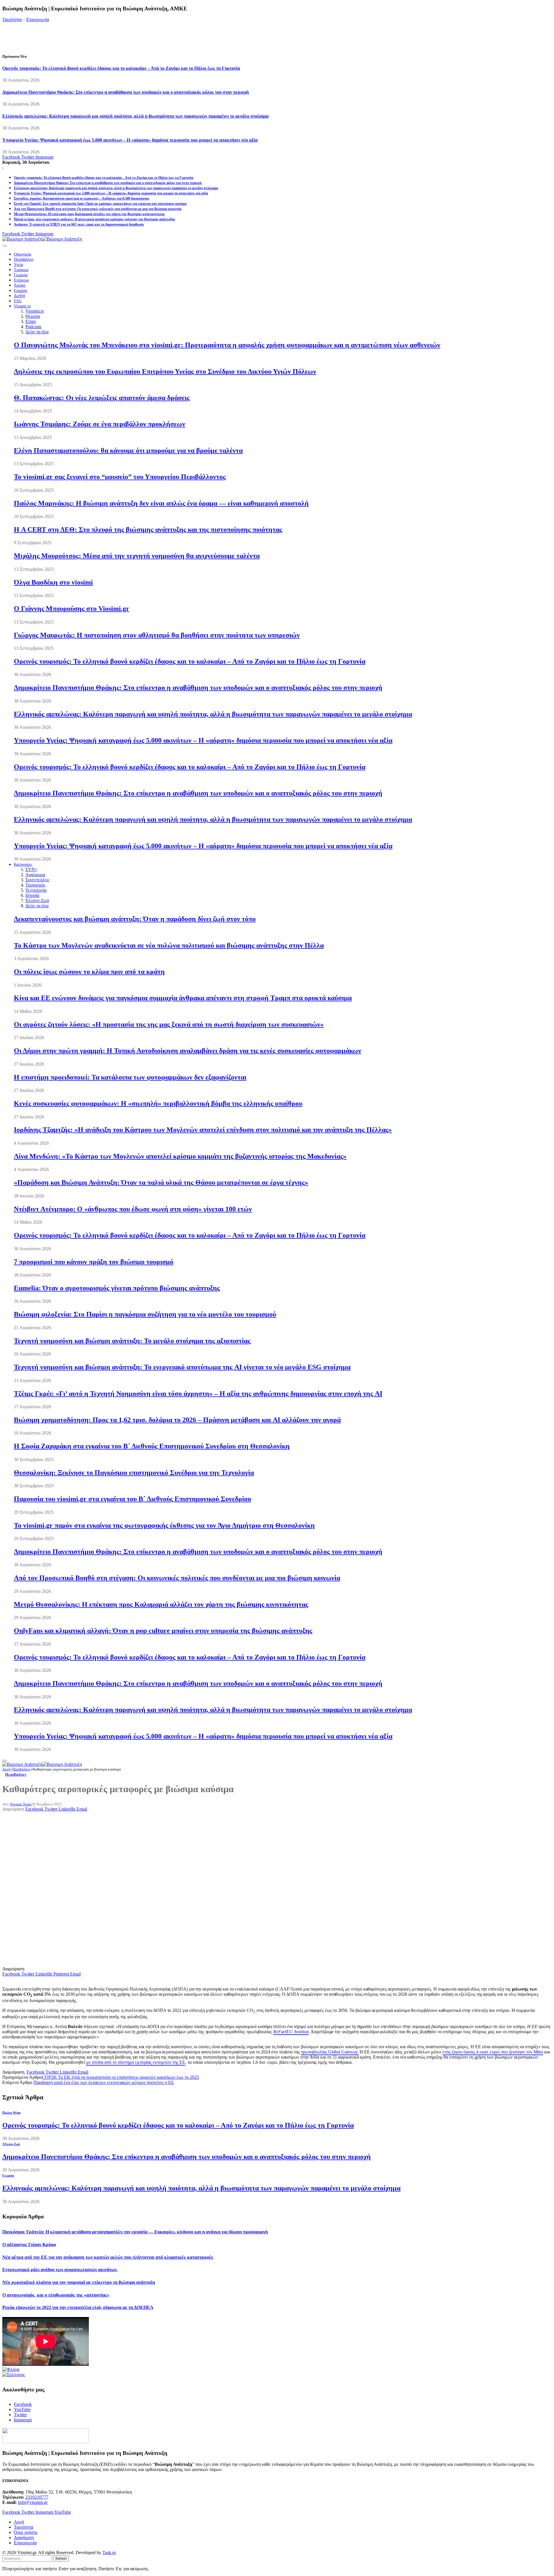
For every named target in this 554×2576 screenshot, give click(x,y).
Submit (61, 2558)
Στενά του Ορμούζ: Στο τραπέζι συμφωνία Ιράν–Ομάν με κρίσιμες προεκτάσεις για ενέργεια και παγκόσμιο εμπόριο (100, 204)
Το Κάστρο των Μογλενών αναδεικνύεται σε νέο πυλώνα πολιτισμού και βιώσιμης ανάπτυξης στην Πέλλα (169, 945)
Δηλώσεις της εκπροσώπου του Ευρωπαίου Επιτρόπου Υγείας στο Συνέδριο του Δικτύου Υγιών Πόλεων (165, 371)
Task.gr (109, 2552)
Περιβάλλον (24, 259)
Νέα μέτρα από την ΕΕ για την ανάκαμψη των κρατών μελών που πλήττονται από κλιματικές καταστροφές (108, 2257)
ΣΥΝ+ (31, 869)
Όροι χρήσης (26, 2532)
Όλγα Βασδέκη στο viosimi (53, 582)
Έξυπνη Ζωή (37, 901)
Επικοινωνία (38, 19)
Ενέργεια (21, 280)
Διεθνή (19, 296)
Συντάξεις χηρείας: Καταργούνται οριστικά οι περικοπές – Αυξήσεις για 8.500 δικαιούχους (82, 198)
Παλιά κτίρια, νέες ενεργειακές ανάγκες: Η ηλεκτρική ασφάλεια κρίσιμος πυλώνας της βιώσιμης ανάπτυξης (94, 219)
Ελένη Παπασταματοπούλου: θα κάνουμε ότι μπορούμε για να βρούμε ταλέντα (128, 450)
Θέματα (33, 316)
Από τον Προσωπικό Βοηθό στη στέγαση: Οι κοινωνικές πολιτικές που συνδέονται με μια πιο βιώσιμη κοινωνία (98, 209)
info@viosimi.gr (33, 2502)
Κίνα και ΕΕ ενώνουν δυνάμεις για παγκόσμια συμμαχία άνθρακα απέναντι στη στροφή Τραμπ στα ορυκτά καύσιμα (183, 998)
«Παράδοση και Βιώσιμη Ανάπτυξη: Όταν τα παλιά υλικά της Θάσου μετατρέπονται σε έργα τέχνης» (161, 1182)
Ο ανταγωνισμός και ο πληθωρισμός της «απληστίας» (56, 2295)
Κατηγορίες (23, 864)
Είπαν (31, 321)
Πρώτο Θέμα (11, 2113)
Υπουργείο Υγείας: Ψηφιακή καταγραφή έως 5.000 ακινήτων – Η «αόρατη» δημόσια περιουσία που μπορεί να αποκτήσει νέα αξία (130, 140)
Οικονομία (23, 254)
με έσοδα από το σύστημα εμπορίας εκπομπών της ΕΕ (136, 2062)
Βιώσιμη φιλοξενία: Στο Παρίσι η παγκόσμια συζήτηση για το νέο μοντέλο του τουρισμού (145, 1314)
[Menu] (5, 246)
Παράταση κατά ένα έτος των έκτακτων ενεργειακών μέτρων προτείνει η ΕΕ (104, 2082)
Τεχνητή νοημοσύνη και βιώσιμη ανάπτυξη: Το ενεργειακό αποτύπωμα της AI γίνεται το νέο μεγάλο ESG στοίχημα (182, 1367)
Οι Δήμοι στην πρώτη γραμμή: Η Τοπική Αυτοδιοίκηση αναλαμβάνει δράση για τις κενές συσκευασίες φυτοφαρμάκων (188, 1051)
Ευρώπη (20, 291)
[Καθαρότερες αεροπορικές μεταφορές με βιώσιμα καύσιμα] (120, 1964)
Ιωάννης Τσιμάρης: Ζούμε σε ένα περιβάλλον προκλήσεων (100, 424)
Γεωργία (21, 275)
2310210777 (37, 2497)
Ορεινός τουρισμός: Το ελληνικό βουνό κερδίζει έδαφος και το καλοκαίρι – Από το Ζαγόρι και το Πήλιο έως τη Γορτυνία (121, 68)
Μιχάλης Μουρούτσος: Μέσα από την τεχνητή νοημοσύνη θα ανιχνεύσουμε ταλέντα (137, 556)
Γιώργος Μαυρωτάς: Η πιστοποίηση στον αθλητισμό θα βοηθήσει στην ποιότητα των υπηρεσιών (157, 635)
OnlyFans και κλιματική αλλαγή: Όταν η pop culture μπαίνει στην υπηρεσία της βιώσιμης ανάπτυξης (163, 1631)
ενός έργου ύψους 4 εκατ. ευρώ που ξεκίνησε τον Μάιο (493, 2052)
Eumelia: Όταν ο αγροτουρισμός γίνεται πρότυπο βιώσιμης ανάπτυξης (117, 1288)
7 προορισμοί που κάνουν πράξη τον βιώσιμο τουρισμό (94, 1262)
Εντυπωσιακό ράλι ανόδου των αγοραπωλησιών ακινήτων (60, 2270)
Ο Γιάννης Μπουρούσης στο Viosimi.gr (72, 609)
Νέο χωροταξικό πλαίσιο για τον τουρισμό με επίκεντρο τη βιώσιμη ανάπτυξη (79, 2282)
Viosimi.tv (22, 306)
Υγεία (18, 265)
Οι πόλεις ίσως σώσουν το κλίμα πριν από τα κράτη (89, 972)
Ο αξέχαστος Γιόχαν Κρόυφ (29, 2244)
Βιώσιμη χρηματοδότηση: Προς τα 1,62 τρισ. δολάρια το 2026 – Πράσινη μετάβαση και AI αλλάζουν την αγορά (177, 1420)
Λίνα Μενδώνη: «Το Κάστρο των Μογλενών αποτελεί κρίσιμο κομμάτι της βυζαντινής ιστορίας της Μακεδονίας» (180, 1156)
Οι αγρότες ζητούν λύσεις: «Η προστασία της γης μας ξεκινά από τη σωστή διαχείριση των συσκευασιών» (169, 1024)
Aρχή (19, 2522)
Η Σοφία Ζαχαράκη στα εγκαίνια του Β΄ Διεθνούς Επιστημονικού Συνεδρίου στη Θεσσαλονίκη (152, 1446)
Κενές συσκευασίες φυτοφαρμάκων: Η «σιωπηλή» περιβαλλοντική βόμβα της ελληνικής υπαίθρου (158, 1103)
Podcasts (33, 327)
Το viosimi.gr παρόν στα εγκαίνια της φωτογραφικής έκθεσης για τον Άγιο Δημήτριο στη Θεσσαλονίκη (164, 1525)
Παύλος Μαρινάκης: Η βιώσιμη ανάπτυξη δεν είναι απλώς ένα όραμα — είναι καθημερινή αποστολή (161, 503)
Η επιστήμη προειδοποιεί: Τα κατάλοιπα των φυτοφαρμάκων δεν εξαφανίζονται (130, 1077)
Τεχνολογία (36, 890)
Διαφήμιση (24, 2537)
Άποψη (20, 285)
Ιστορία (32, 895)
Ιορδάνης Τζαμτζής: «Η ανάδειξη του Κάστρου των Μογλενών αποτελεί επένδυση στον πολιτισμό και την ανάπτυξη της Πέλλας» (203, 1130)
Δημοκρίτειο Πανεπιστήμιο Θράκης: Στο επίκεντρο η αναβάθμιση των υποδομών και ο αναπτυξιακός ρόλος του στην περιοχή (126, 92)
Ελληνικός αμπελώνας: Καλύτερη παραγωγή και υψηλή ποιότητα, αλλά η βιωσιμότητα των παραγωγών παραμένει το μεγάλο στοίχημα (135, 116)
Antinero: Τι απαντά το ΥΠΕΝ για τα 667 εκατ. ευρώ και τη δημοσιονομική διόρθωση (79, 224)
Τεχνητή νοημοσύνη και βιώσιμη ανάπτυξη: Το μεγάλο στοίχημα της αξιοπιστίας (132, 1341)
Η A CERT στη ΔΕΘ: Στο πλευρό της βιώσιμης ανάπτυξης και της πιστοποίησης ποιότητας (148, 530)
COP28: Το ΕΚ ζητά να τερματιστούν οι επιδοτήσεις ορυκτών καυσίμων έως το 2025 (120, 2077)
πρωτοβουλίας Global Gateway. (330, 2052)
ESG (18, 301)
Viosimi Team (20, 1804)
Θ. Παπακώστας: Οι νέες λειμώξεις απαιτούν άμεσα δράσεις (102, 398)
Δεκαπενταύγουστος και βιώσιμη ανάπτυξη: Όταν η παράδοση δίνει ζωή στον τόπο (135, 919)
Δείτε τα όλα (37, 332)
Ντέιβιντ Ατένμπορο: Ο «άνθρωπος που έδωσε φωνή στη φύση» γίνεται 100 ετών (133, 1209)
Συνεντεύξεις (37, 880)
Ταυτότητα (12, 19)
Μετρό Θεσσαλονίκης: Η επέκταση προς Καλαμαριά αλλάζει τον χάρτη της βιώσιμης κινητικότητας (89, 214)
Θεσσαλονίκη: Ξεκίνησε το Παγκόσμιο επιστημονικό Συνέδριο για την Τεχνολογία (134, 1473)
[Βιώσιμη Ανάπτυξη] (42, 239)
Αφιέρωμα (35, 875)
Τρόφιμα (21, 270)
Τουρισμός (35, 885)
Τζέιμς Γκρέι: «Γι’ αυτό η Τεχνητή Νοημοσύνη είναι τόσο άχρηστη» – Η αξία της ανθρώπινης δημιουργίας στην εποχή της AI (198, 1394)
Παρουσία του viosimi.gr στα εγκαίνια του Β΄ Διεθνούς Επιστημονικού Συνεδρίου (132, 1499)
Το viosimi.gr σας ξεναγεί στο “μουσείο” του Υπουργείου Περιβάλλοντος (120, 477)
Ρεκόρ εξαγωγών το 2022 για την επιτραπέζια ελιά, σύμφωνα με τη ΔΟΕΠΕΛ (78, 2307)
